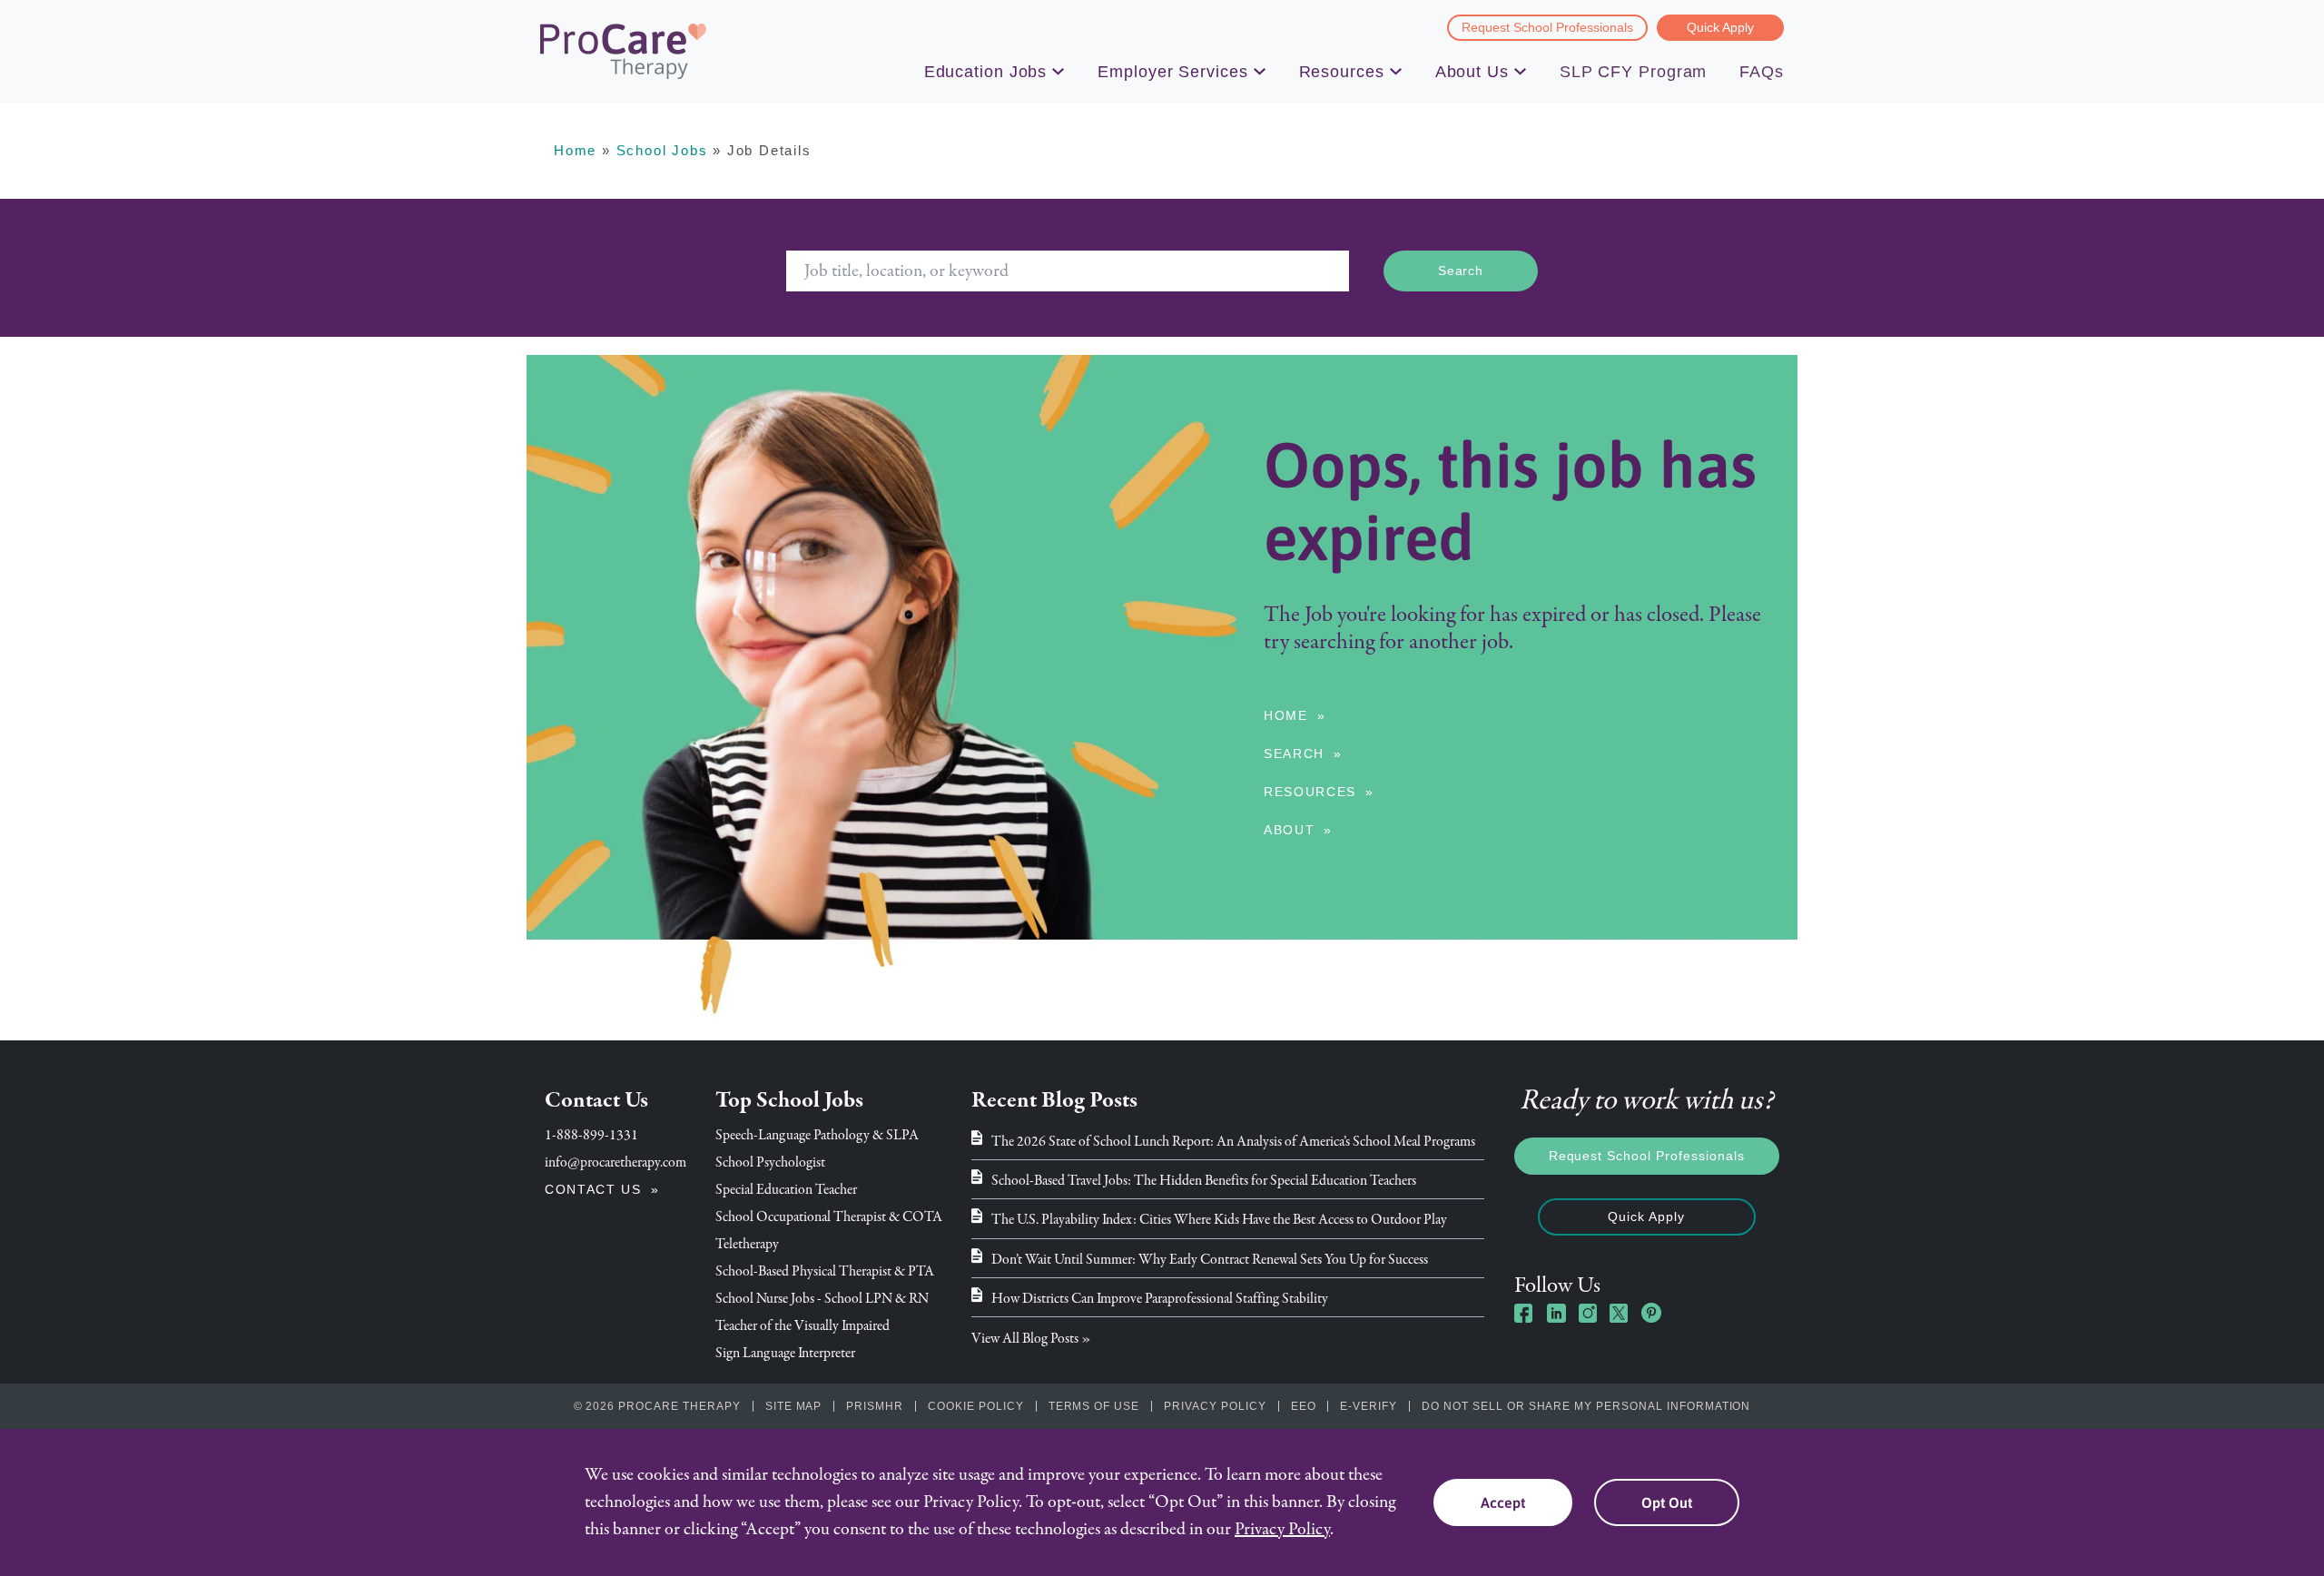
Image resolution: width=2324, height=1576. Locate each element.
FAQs (1762, 72)
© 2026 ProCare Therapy (657, 1406)
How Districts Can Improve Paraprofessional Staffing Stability (1160, 1298)
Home (575, 150)
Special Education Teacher (786, 1189)
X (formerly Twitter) (1620, 1315)
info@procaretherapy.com (615, 1162)
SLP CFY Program (1634, 72)
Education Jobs (986, 72)
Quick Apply (1720, 27)
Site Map (794, 1406)
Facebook (1524, 1313)
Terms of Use (1094, 1406)
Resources (1342, 72)
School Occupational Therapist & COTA (829, 1216)
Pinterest (1651, 1313)
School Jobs (662, 150)
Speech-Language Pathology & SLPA (817, 1135)
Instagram (1588, 1313)
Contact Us (593, 1189)
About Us (1472, 72)
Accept (1503, 1502)
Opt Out (1667, 1502)
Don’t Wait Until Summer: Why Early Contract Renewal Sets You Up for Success (1210, 1259)
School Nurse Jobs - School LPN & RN (822, 1298)
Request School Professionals (1547, 27)
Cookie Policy (975, 1406)
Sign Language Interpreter (785, 1353)
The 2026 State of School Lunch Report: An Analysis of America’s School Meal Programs (1233, 1141)
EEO (1304, 1406)
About (1289, 830)
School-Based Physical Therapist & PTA (825, 1271)
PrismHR (875, 1406)
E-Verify (1369, 1406)
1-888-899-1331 (591, 1135)
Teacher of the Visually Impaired (803, 1325)
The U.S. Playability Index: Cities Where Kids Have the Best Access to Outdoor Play (1219, 1219)
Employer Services (1172, 72)
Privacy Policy (1215, 1406)
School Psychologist (770, 1162)
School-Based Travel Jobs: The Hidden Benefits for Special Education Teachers (1204, 1180)
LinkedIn (1556, 1313)
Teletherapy (747, 1244)
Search (1294, 754)
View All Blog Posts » (1031, 1338)
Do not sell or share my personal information (1586, 1406)
